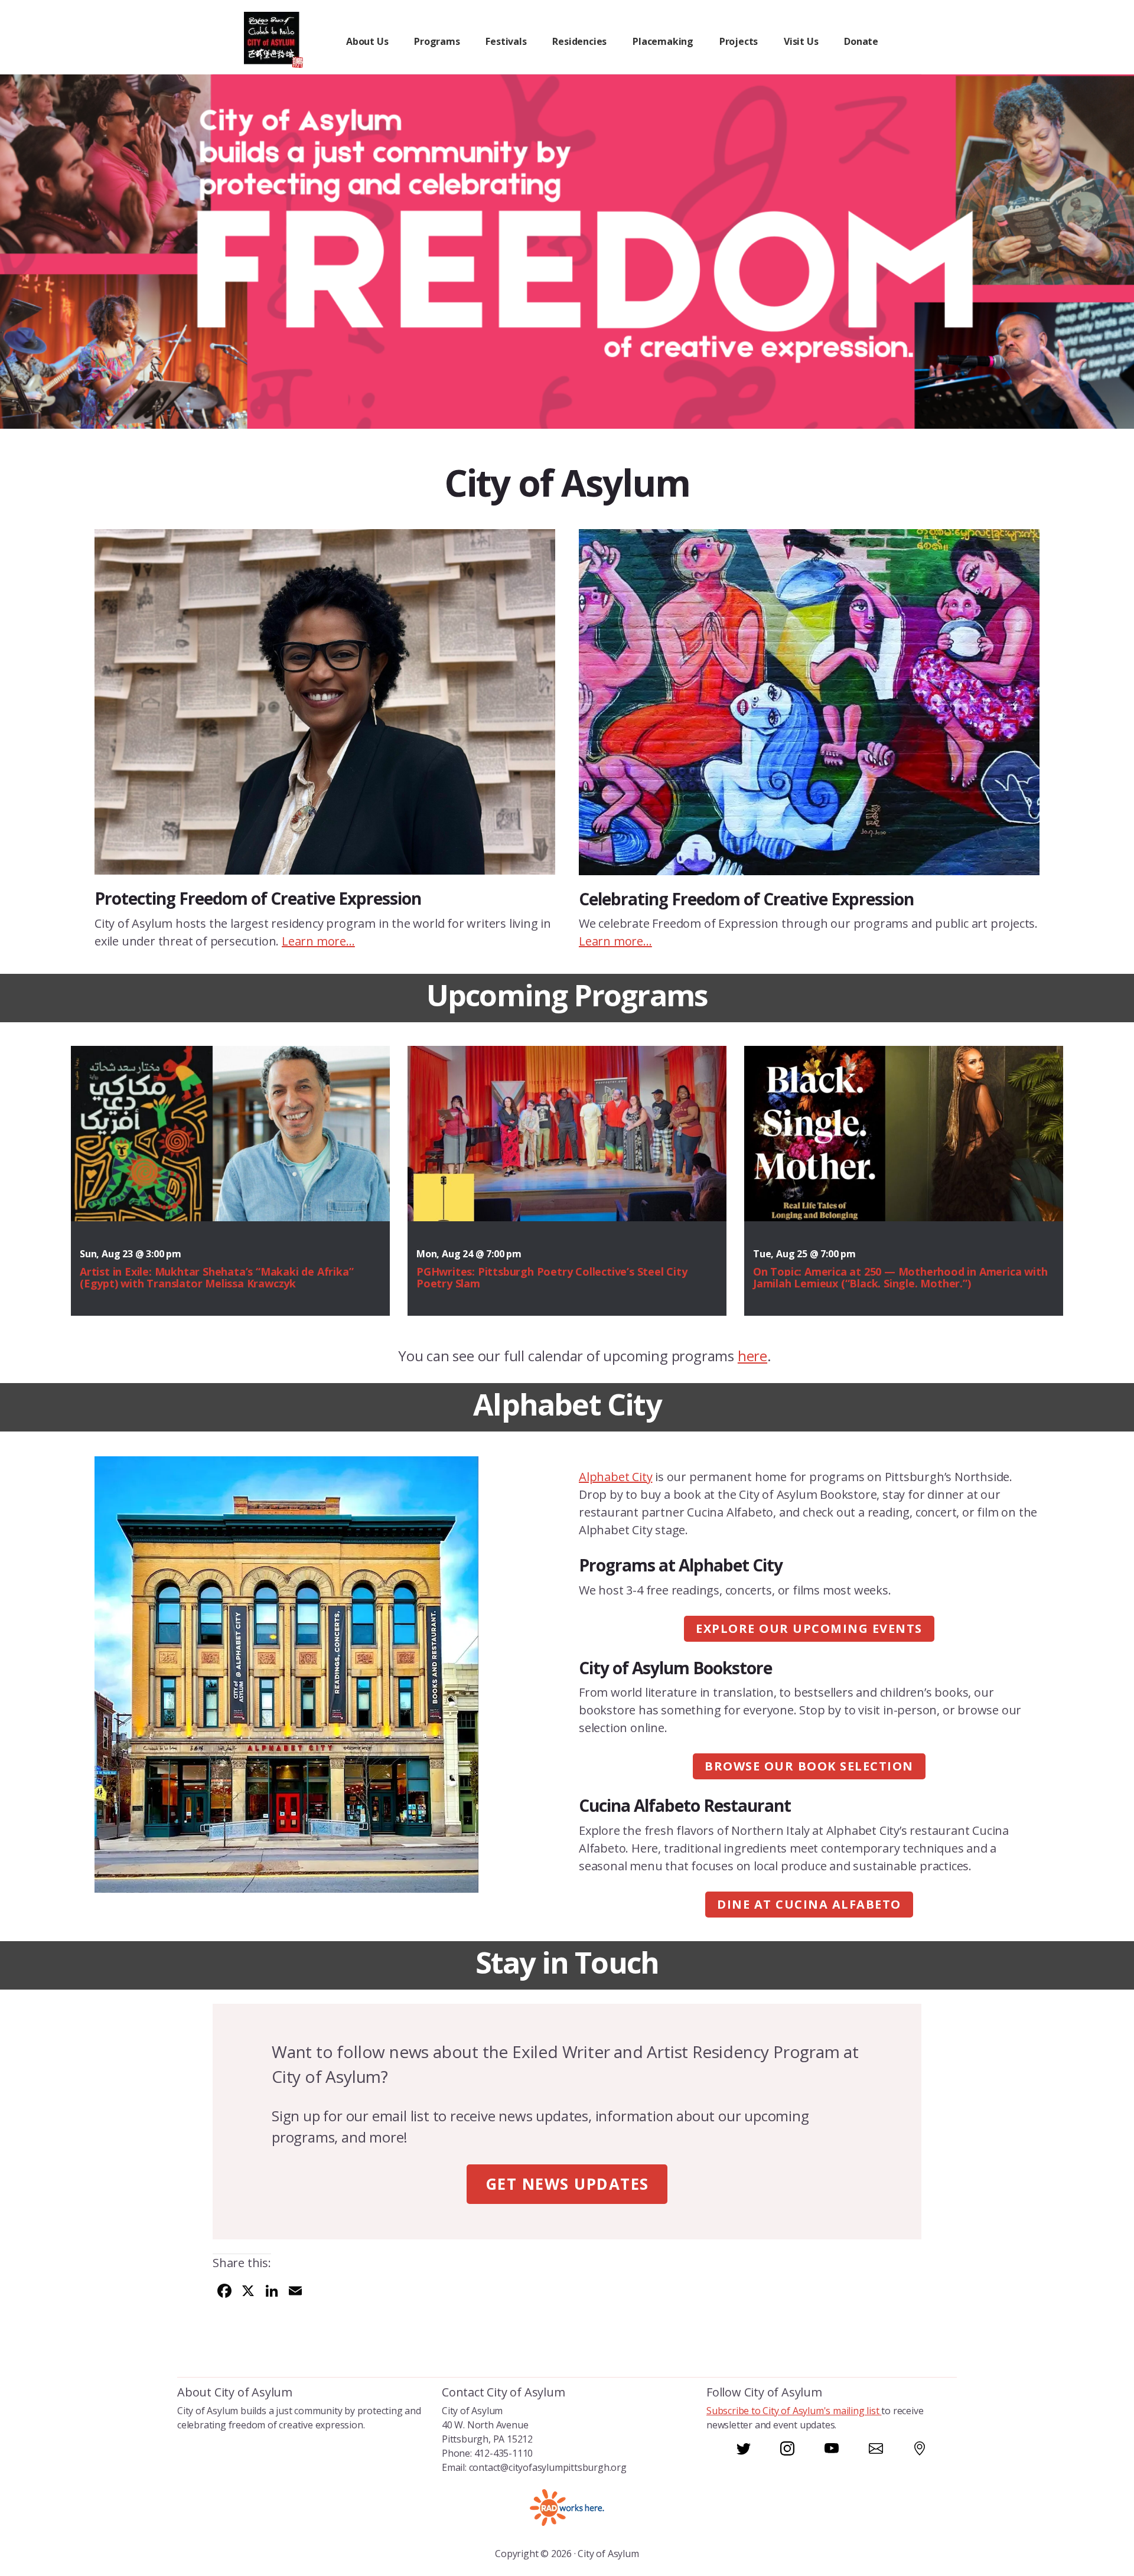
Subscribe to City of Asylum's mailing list (794, 2411)
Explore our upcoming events (809, 1628)
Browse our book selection (809, 1766)
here (752, 1356)
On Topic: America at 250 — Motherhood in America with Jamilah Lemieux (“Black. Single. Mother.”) (900, 1277)
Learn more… (318, 941)
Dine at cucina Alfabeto (809, 1904)
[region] (567, 252)
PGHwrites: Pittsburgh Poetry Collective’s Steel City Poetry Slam (552, 1277)
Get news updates (567, 2184)
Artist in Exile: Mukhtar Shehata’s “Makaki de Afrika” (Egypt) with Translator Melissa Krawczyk (216, 1277)
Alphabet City (615, 1477)
